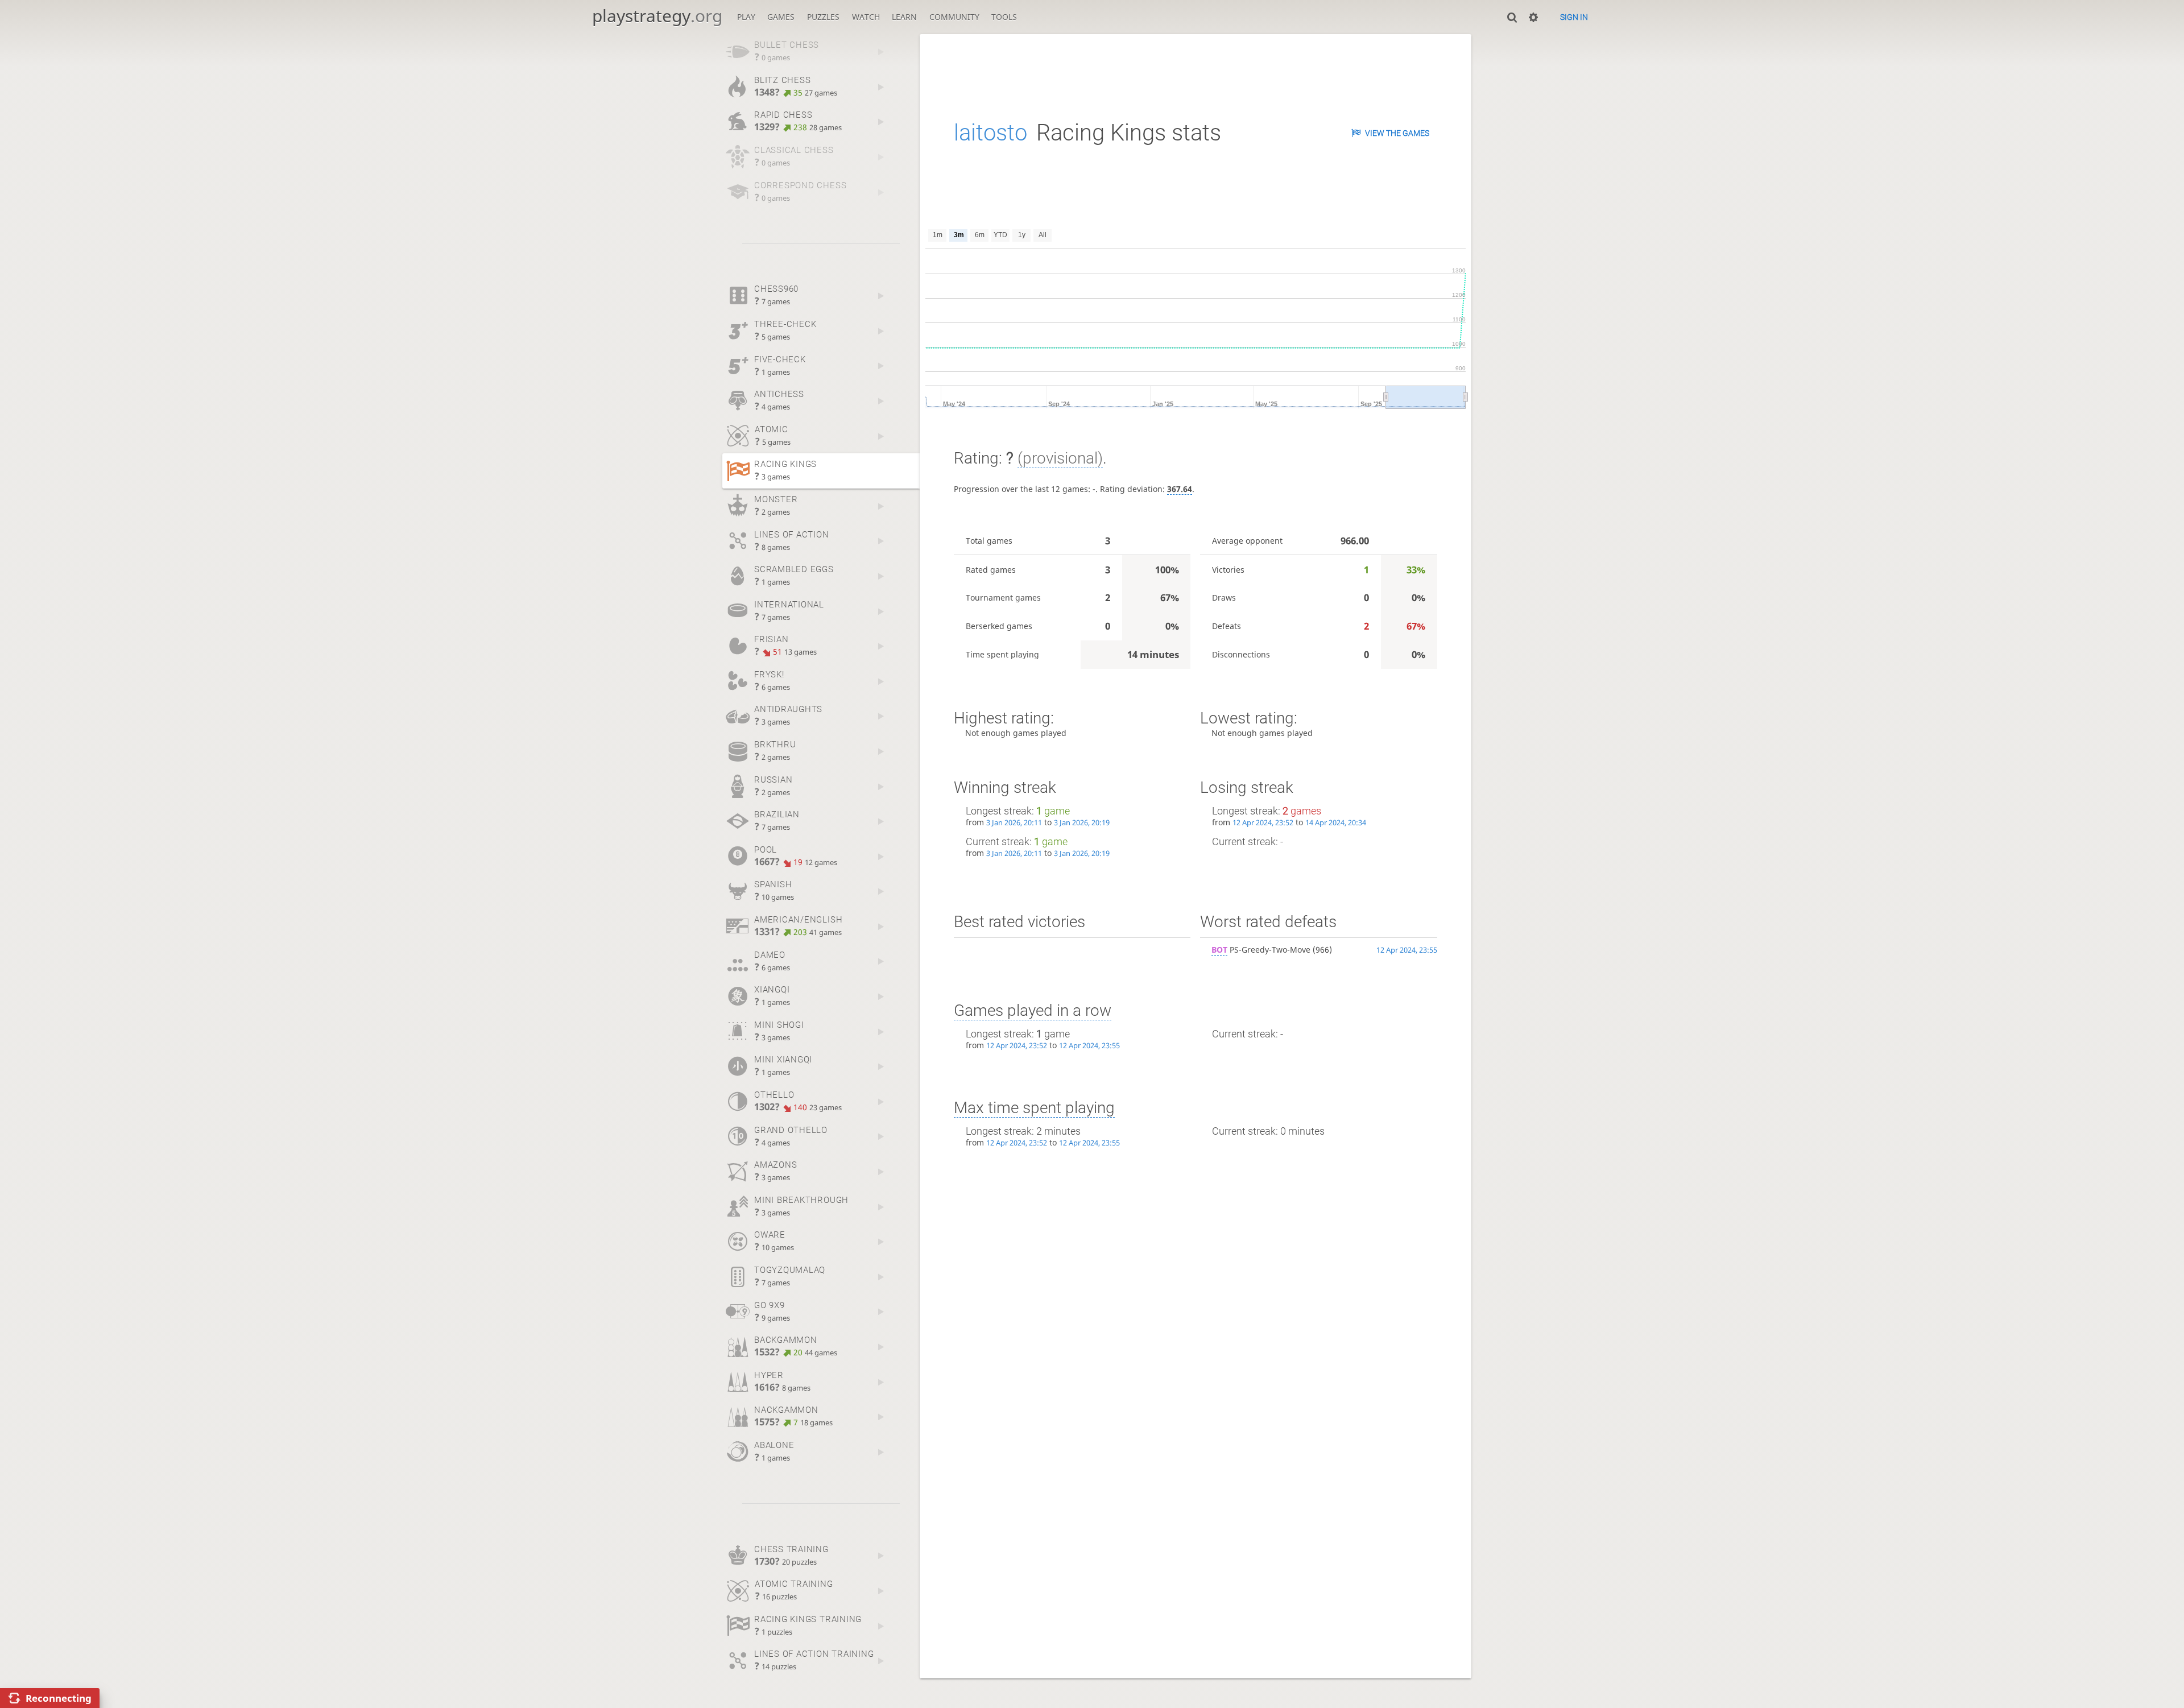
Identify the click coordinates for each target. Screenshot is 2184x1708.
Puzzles (823, 17)
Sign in (1574, 17)
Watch (866, 17)
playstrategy (657, 16)
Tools (1004, 17)
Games (781, 17)
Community (954, 17)
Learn (904, 17)
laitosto (990, 133)
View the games (1397, 133)
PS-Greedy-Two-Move (1261, 950)
